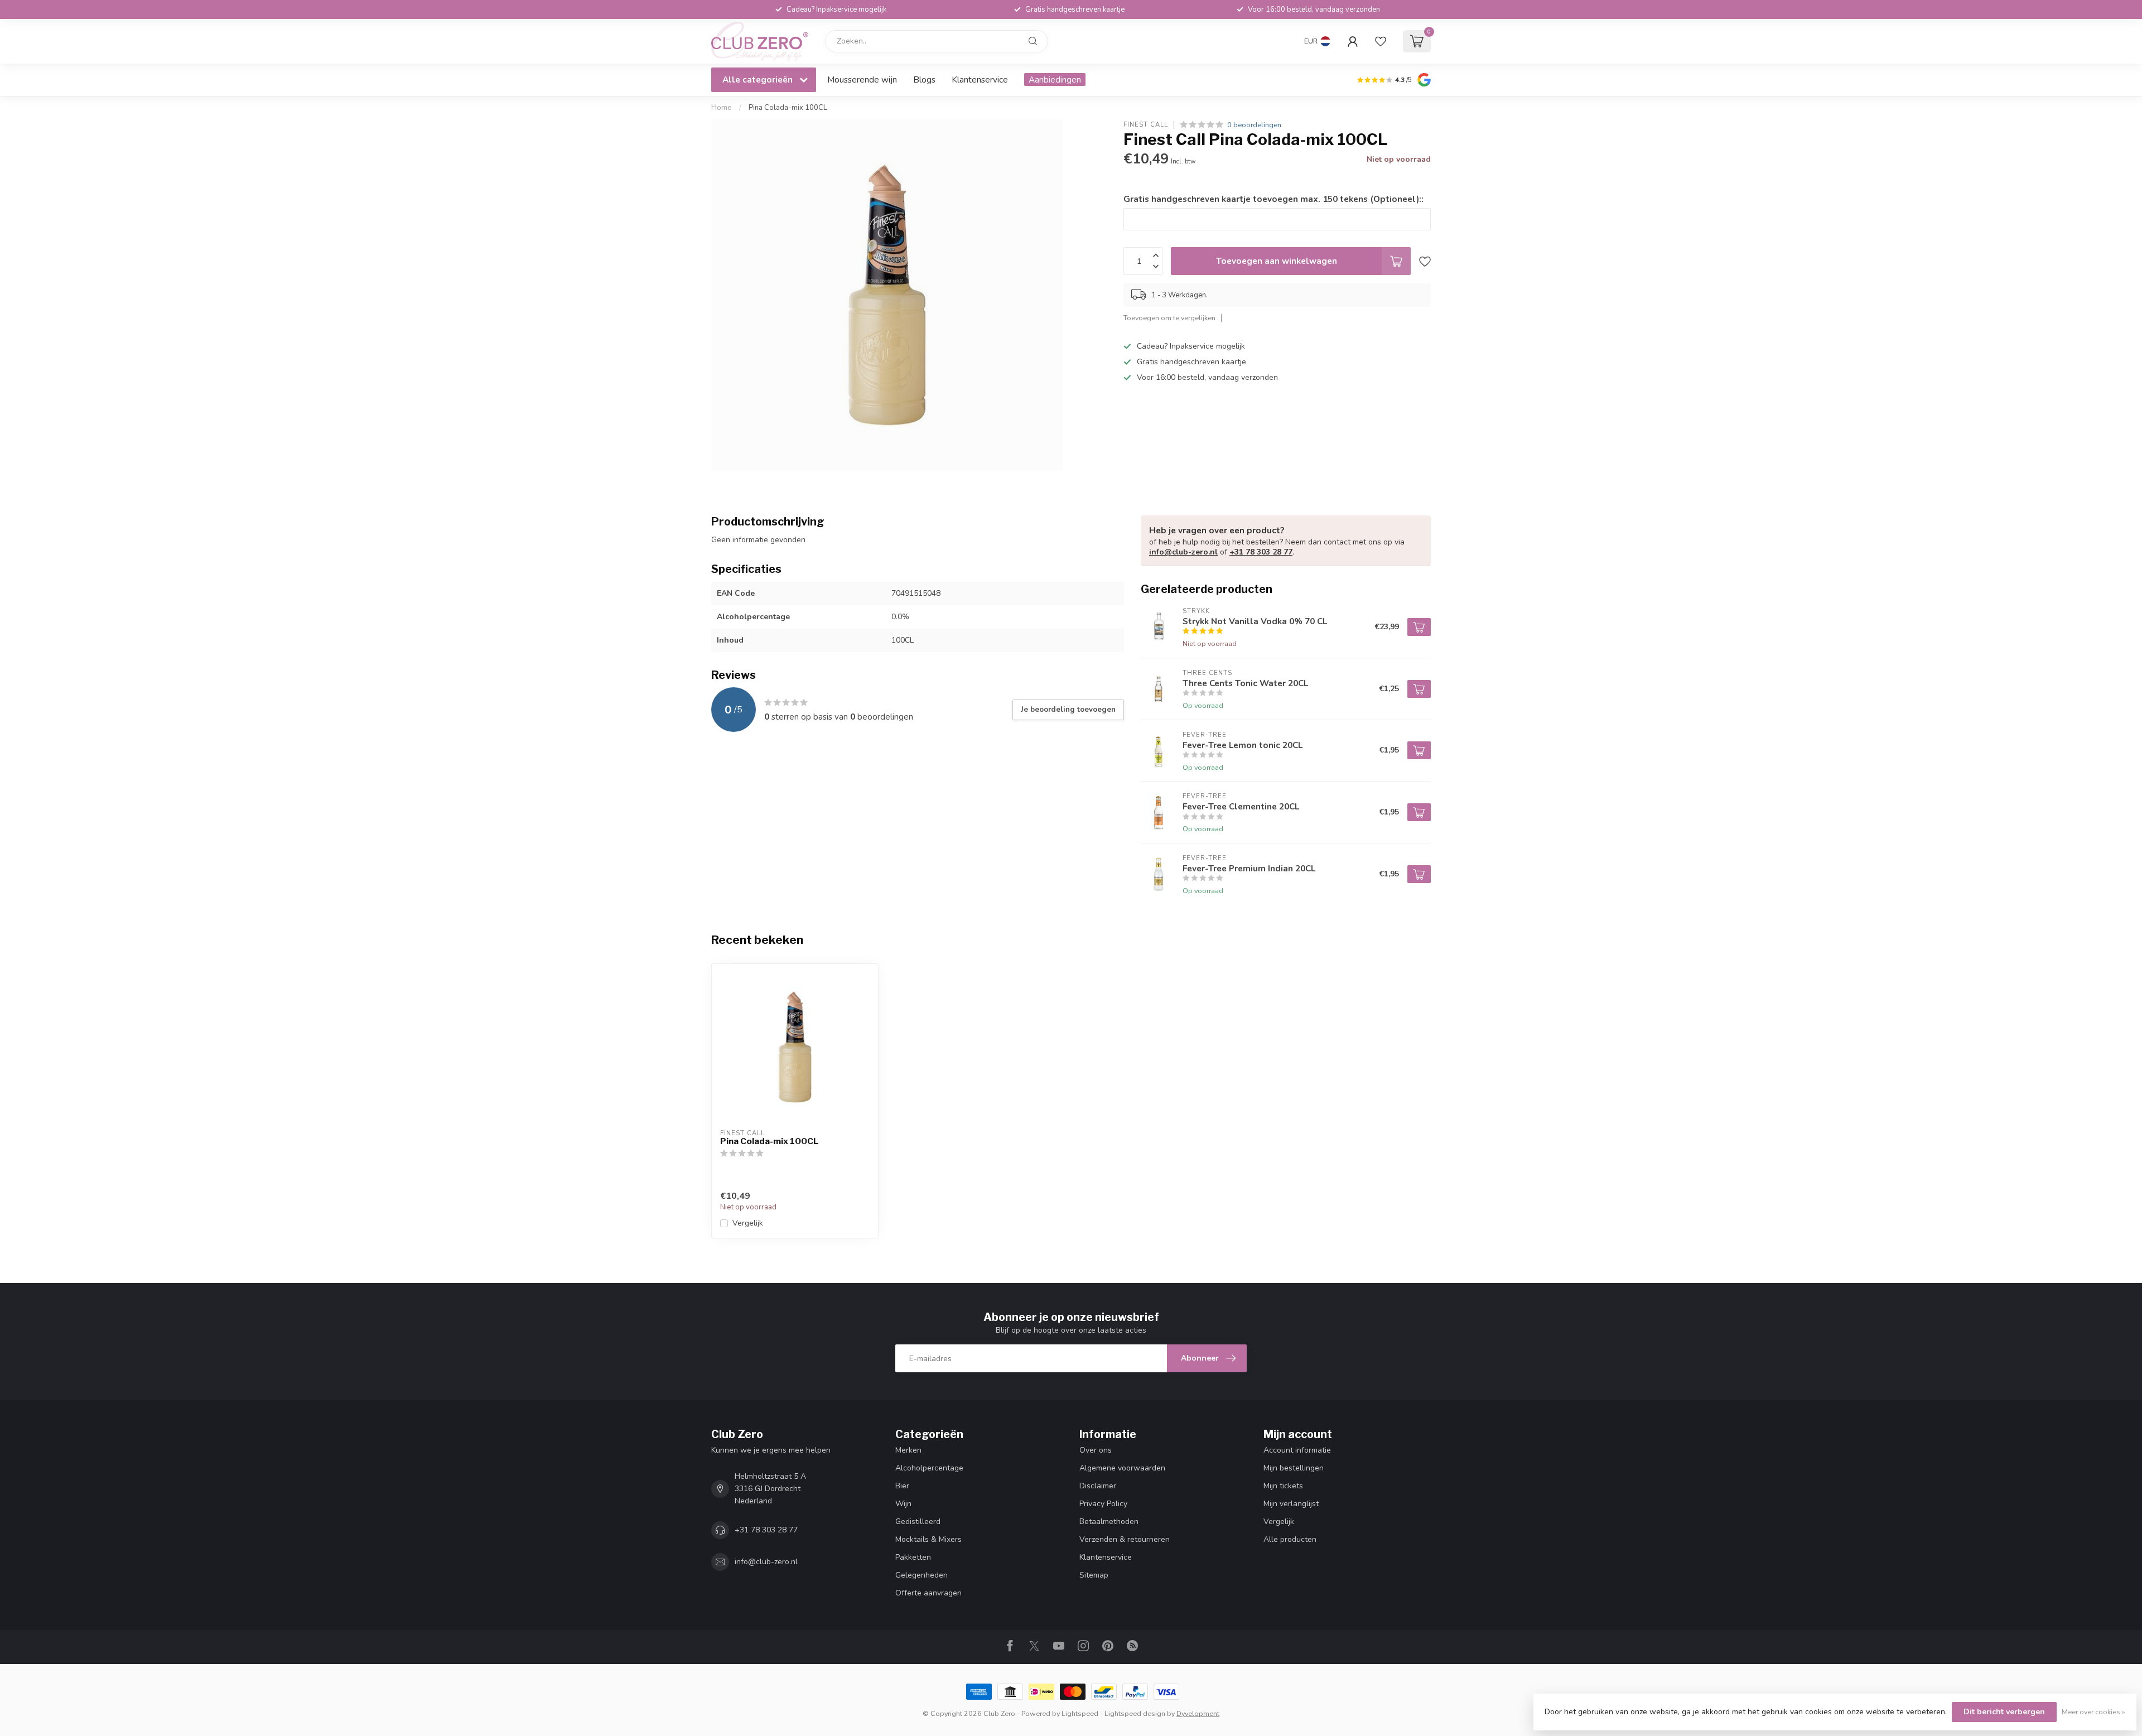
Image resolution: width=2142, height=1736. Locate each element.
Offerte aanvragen (928, 1593)
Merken (908, 1450)
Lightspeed (1080, 1713)
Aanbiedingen (1055, 79)
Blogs (924, 79)
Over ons (1096, 1450)
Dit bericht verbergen (2004, 1712)
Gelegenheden (922, 1575)
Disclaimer (1098, 1486)
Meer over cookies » (2093, 1712)
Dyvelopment (1198, 1713)
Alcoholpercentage (929, 1468)
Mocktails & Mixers (928, 1539)
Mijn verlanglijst (1291, 1504)
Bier (902, 1486)
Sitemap (1094, 1575)
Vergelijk (748, 1223)
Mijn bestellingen (1294, 1468)
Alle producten (1290, 1539)
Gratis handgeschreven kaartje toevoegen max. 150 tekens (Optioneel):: (1273, 199)
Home (722, 108)
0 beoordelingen (1254, 125)
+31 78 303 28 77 (1261, 552)
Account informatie (1297, 1450)
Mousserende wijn (862, 79)
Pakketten (913, 1557)
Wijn (903, 1504)
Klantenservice (980, 79)
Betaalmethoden (1109, 1522)
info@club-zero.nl (1183, 552)
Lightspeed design (1135, 1713)
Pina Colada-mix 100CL (788, 108)
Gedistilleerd (918, 1522)
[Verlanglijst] (1381, 41)
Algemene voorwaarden (1122, 1468)
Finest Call (1146, 125)
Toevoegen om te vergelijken (1169, 318)
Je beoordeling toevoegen (1068, 710)
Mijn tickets (1283, 1486)
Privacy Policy (1103, 1504)
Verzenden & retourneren (1125, 1539)
